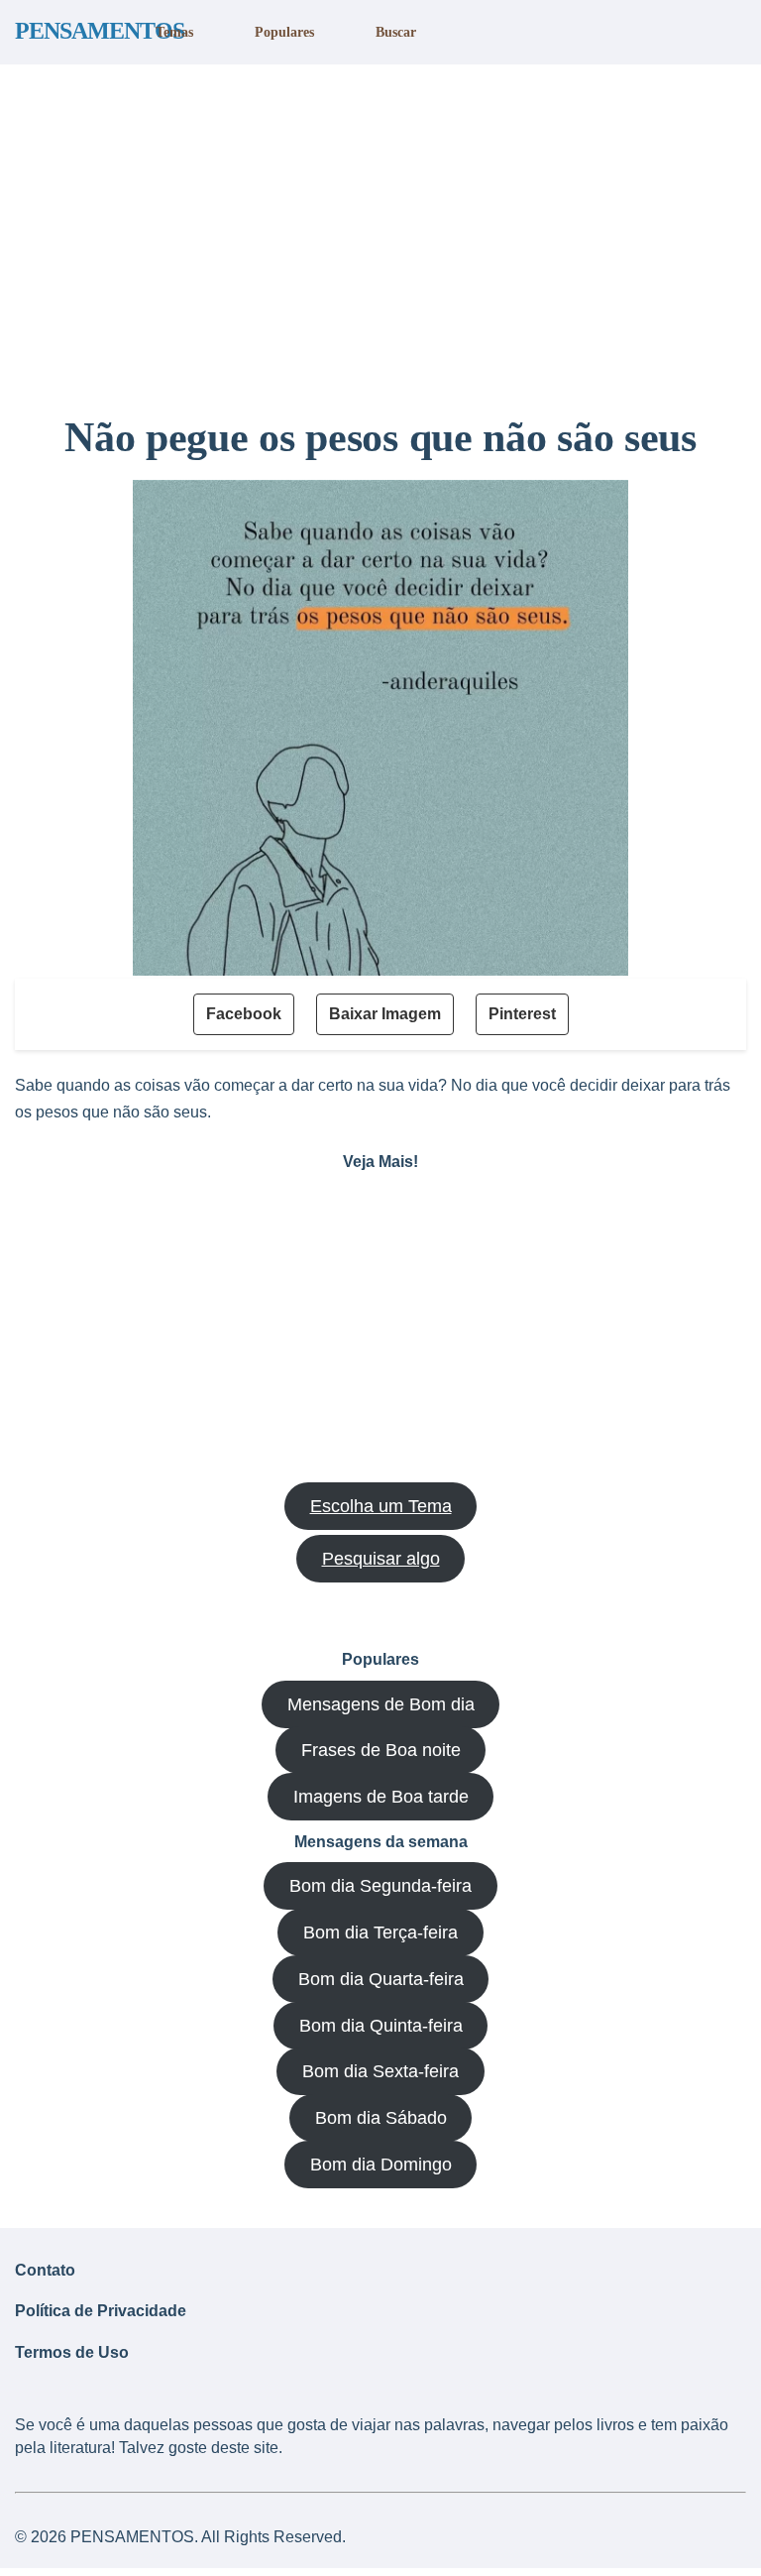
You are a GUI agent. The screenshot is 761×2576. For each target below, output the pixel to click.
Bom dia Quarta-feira (381, 1979)
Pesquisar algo (381, 1559)
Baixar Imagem (385, 1014)
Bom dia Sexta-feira (380, 2071)
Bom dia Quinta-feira (381, 2026)
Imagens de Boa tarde (381, 1797)
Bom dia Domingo (381, 2165)
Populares (284, 32)
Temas (174, 32)
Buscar (396, 32)
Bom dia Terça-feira (380, 1932)
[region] (380, 231)
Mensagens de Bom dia (381, 1704)
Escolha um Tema (381, 1506)
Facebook (244, 1014)
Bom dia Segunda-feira (380, 1886)
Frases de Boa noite (381, 1750)
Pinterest (522, 1014)
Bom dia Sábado (381, 2118)
